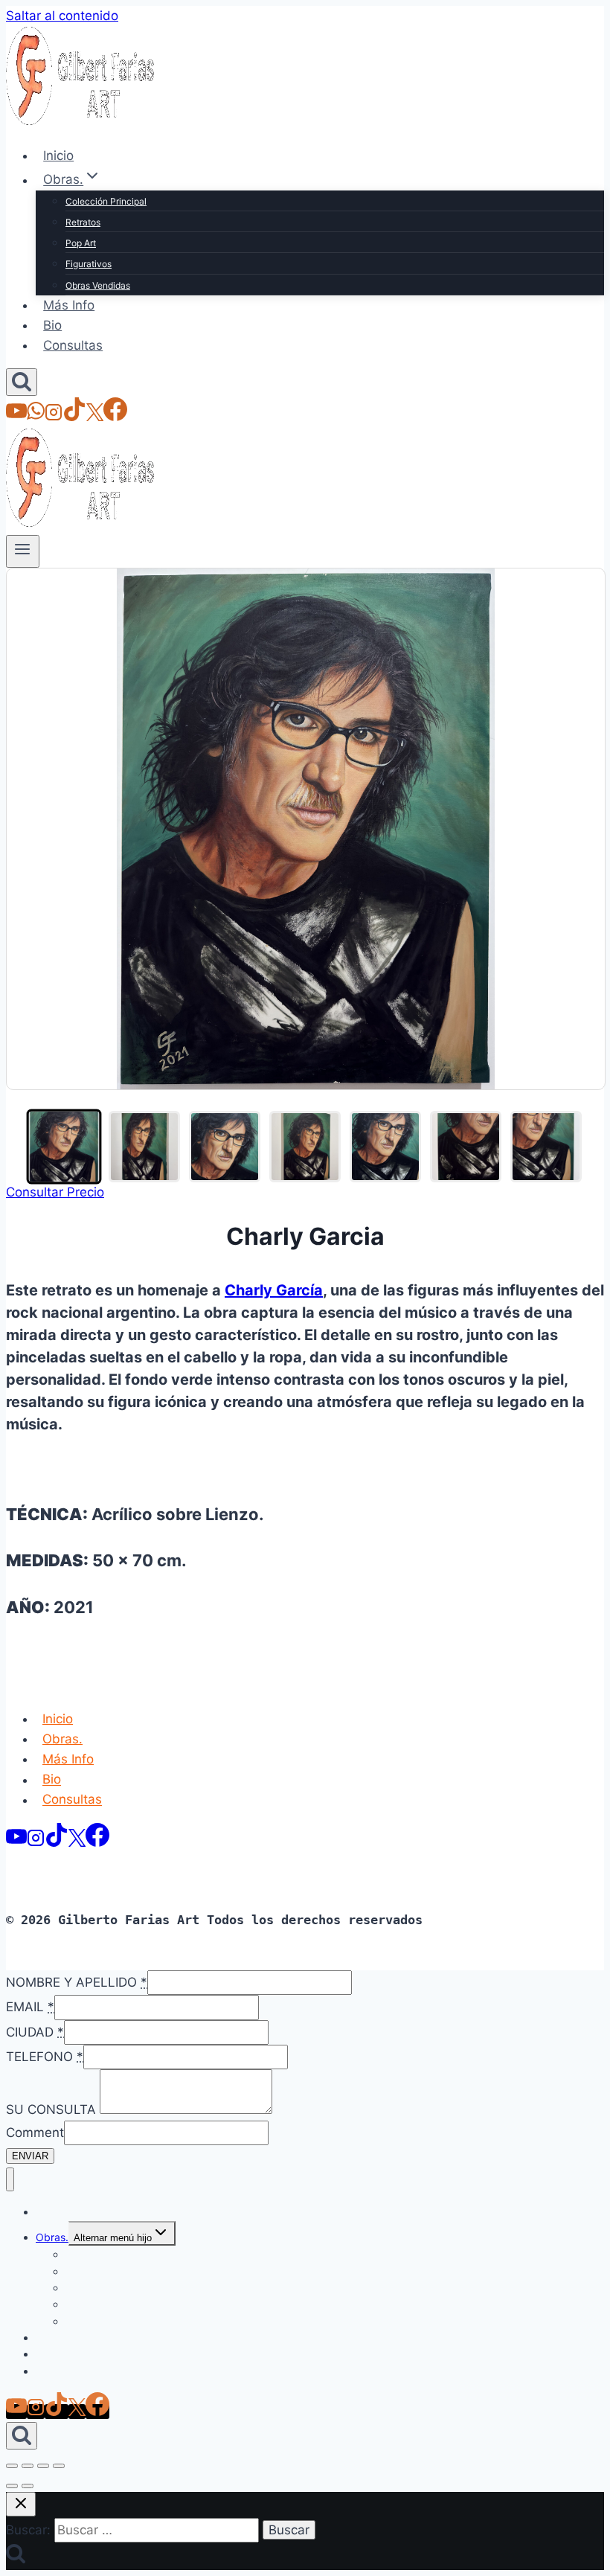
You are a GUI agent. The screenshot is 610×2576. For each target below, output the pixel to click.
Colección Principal (106, 201)
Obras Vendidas (98, 285)
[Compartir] (43, 2466)
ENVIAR (30, 2156)
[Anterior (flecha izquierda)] (12, 2486)
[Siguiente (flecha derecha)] (28, 2486)
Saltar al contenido (62, 16)
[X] (95, 417)
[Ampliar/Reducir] (12, 2466)
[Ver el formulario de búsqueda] (22, 382)
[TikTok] (74, 417)
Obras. (62, 1739)
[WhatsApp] (36, 417)
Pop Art (81, 243)
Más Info (69, 305)
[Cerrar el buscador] (21, 2504)
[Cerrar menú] (10, 2180)
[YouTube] (16, 417)
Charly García (274, 1290)
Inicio (58, 156)
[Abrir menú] (23, 551)
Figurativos (89, 264)
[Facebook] (115, 417)
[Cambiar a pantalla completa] (28, 2466)
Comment (35, 2133)
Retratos (83, 222)
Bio (52, 325)
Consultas (73, 345)
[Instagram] (54, 417)
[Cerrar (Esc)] (59, 2466)
